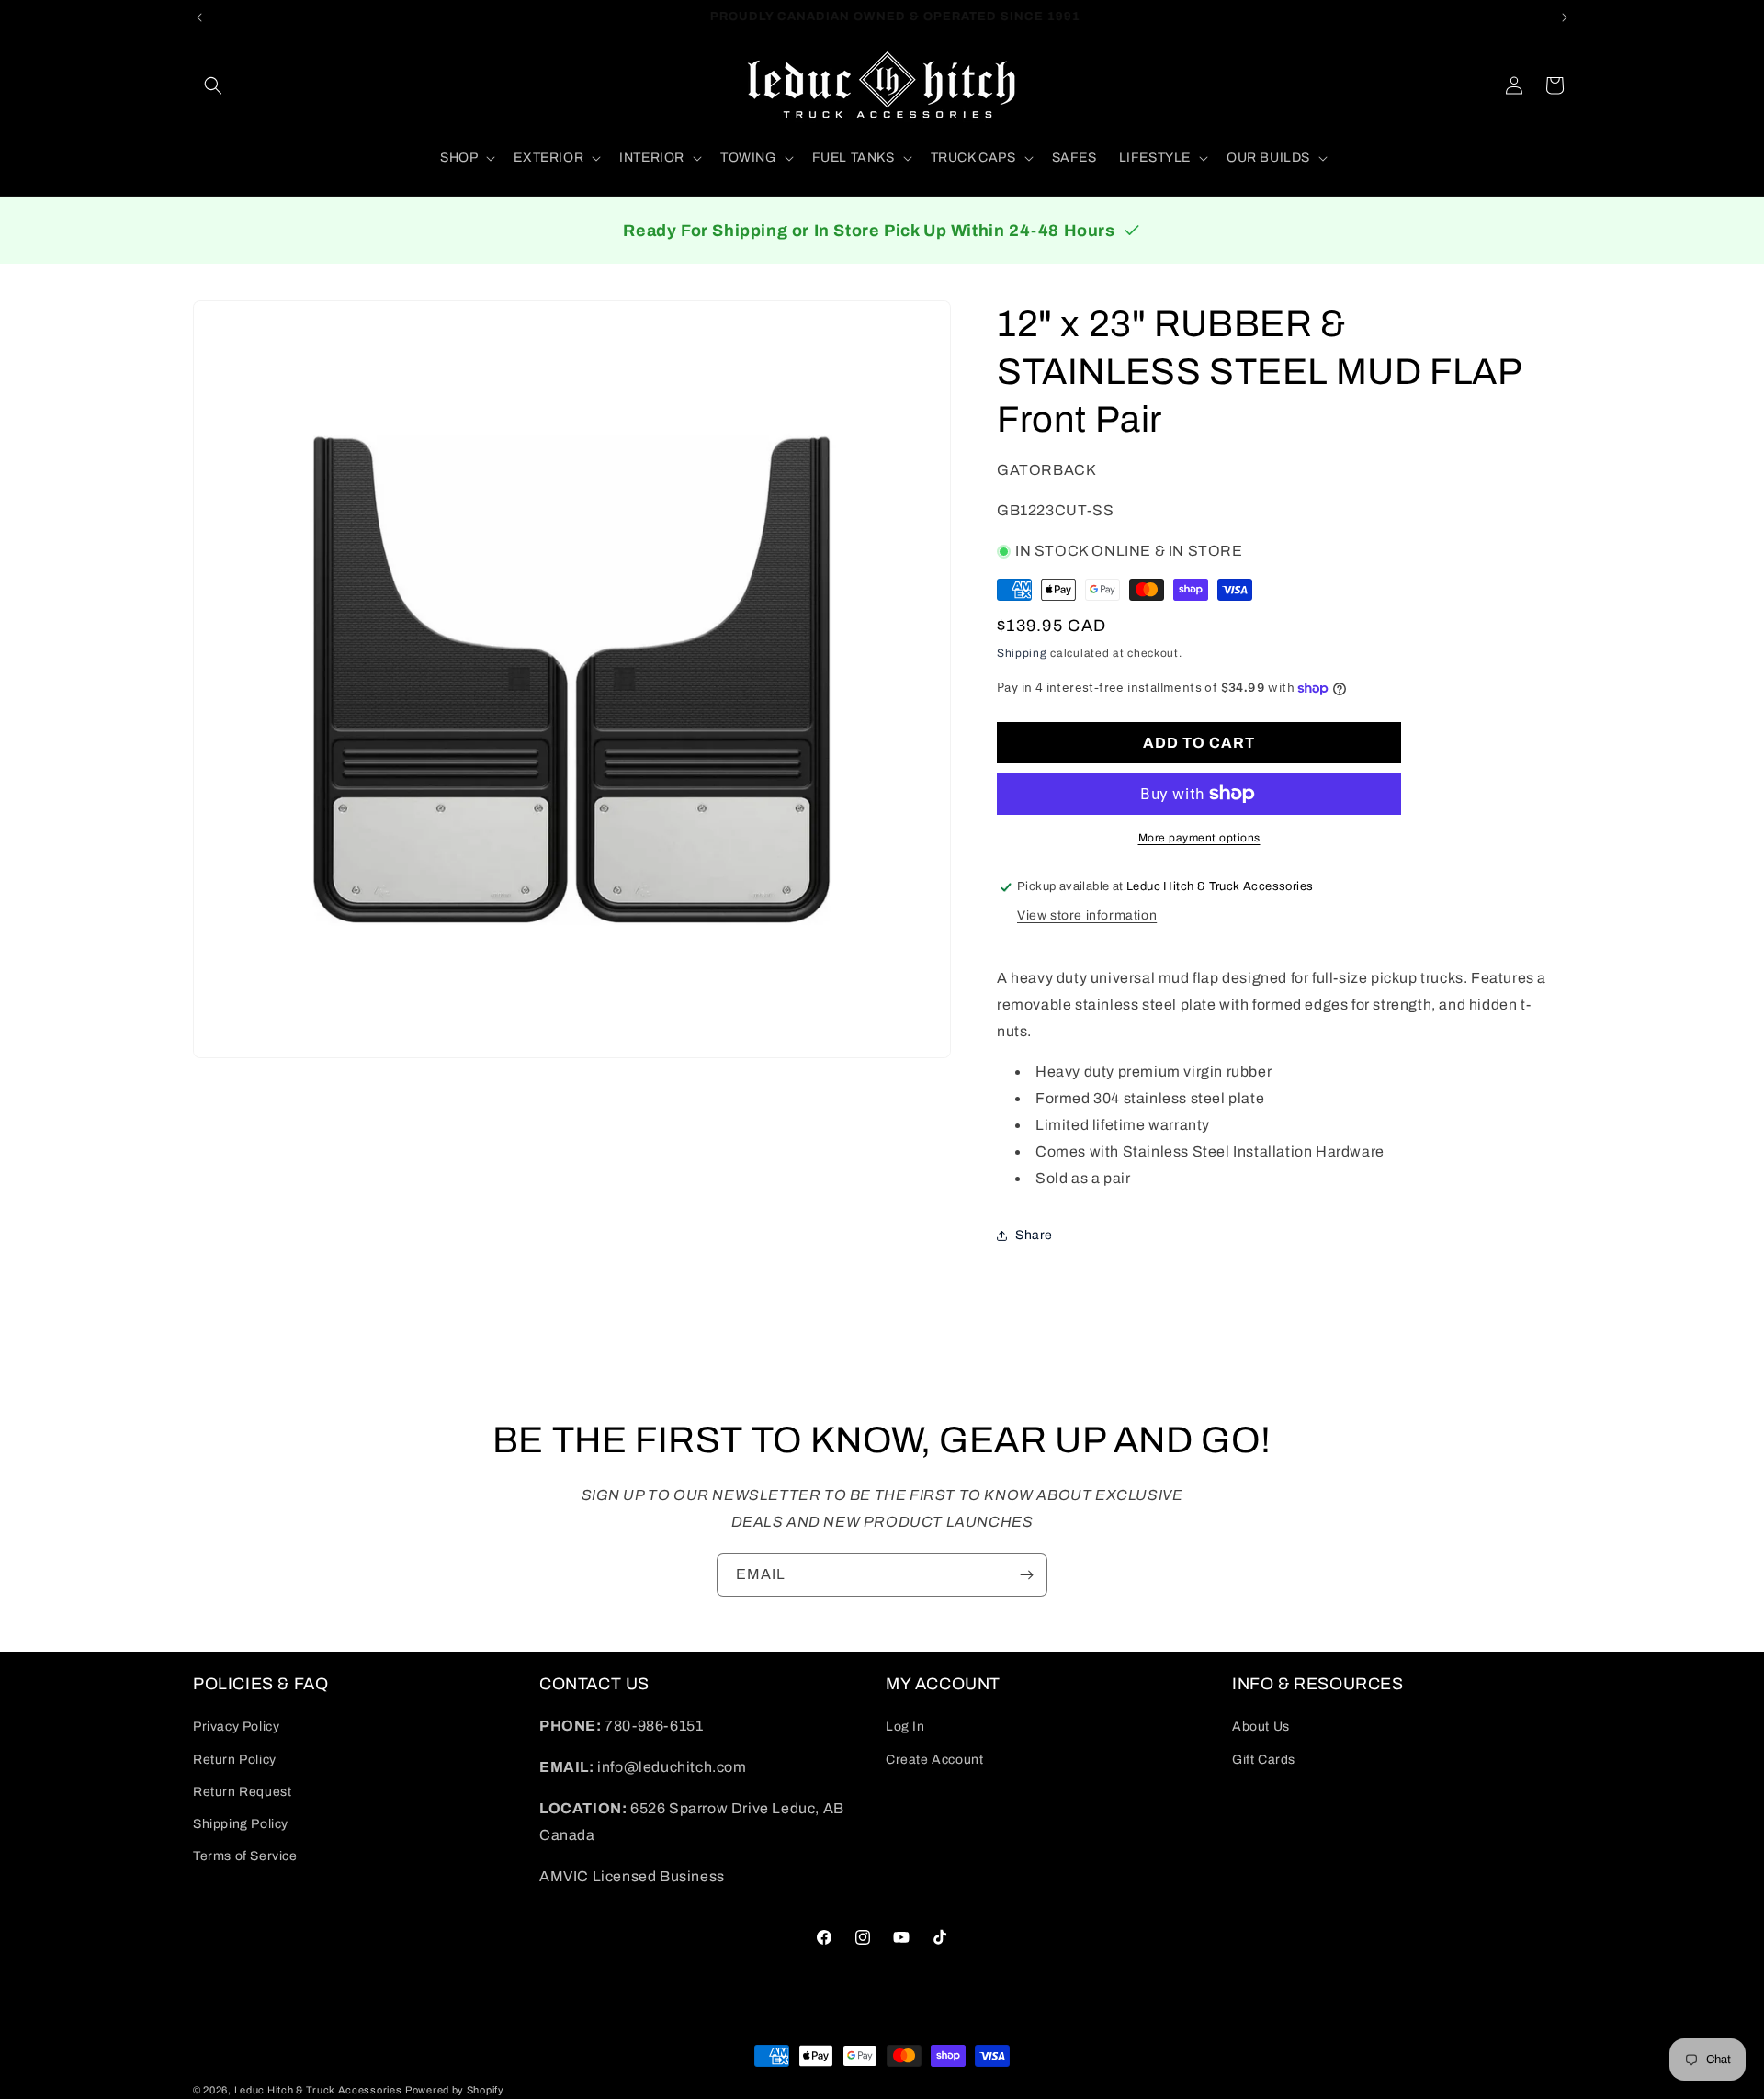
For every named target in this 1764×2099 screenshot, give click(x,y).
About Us (1261, 1727)
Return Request (242, 1792)
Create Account (934, 1760)
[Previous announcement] (199, 17)
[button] (213, 85)
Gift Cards (1264, 1760)
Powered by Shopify (455, 2090)
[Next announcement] (1565, 17)
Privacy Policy (236, 1727)
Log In (905, 1727)
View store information (1087, 915)
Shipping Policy (241, 1824)
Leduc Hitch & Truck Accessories (318, 2090)
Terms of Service (245, 1856)
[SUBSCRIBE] (1026, 1575)
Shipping (1022, 654)
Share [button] (1034, 1235)
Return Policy (235, 1760)
